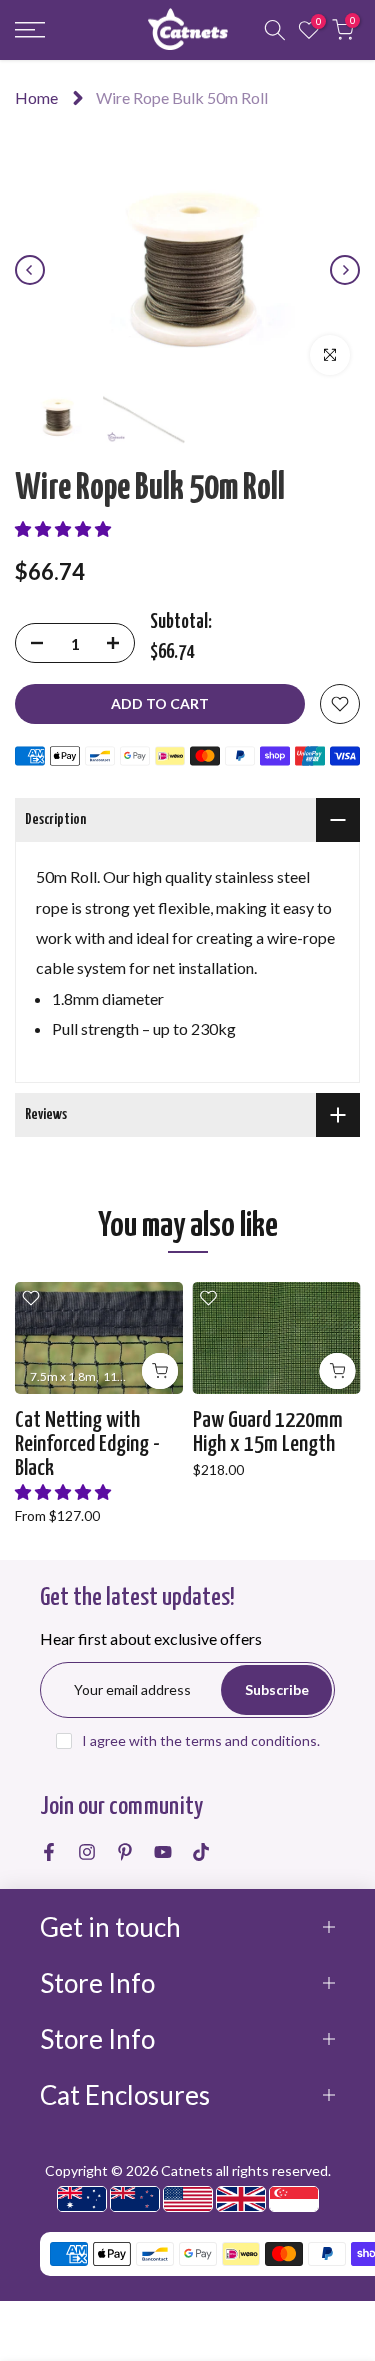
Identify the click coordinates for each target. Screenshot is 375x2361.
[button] (63, 528)
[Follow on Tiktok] (201, 1852)
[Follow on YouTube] (163, 1852)
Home (36, 97)
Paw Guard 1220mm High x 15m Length (268, 1432)
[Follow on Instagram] (87, 1852)
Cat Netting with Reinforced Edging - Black (87, 1444)
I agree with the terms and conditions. (201, 1740)
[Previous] (30, 270)
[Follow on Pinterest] (125, 1852)
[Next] (345, 270)
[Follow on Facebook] (49, 1852)
